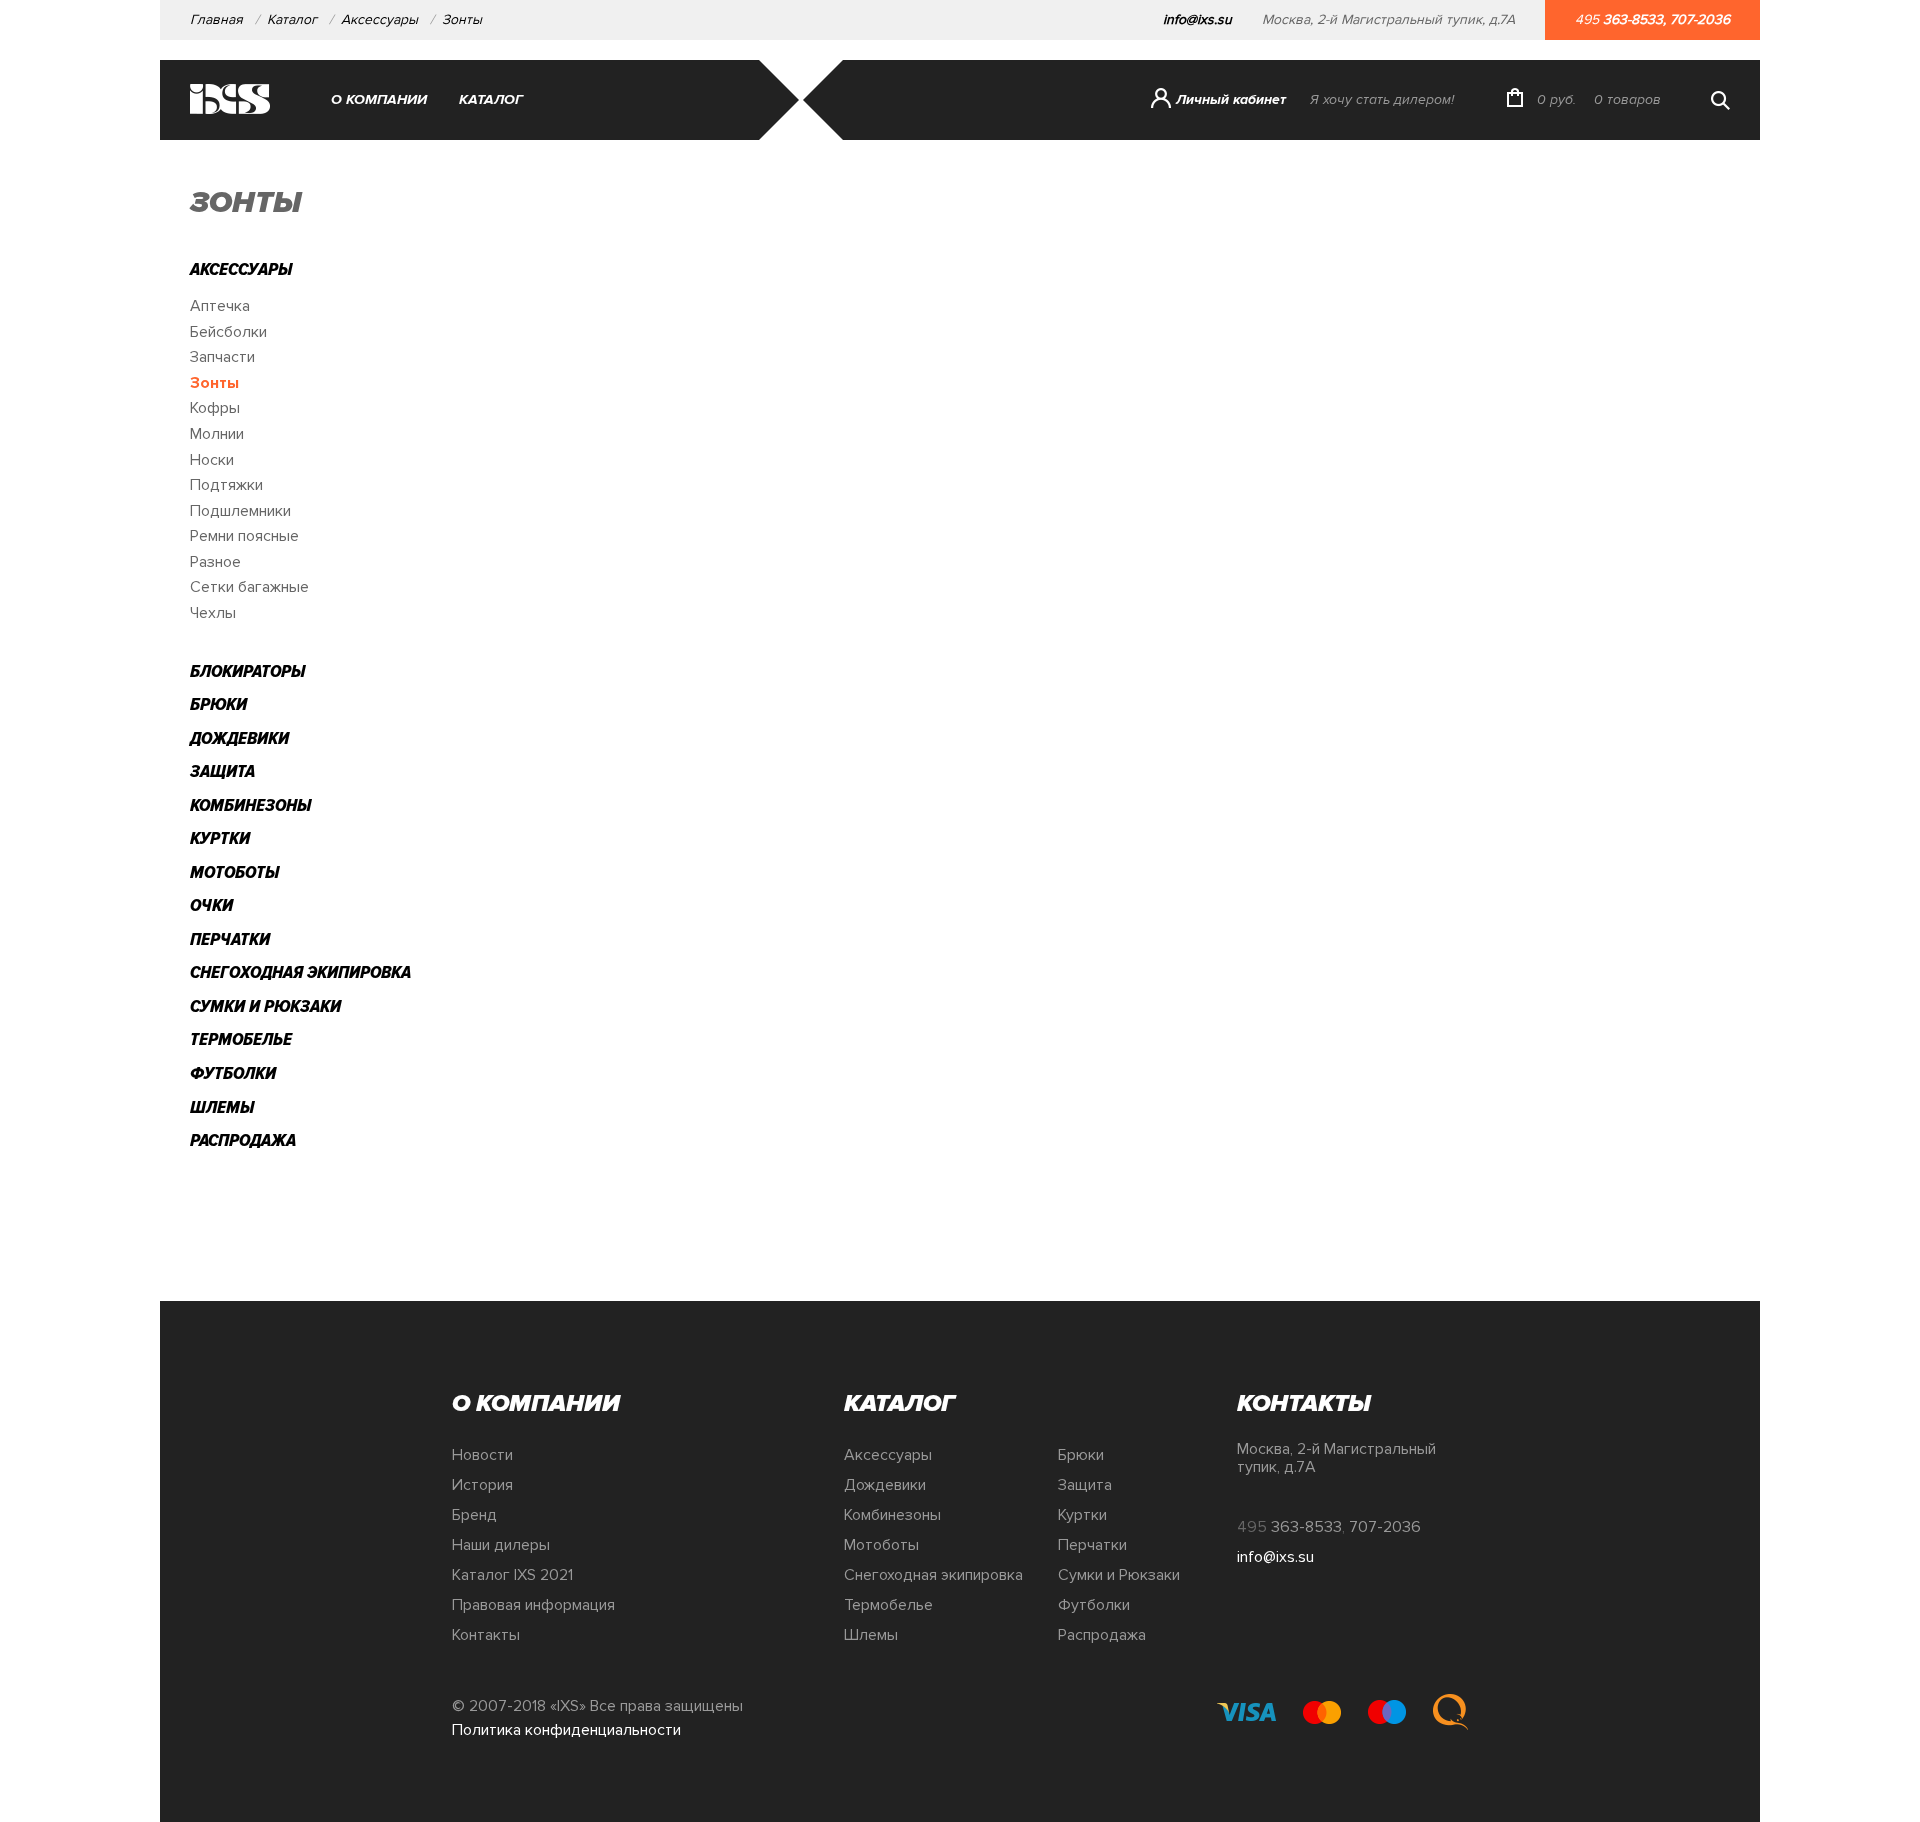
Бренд (474, 1515)
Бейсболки (228, 332)
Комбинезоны (250, 805)
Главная (216, 19)
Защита (222, 771)
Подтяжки (226, 485)
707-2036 (1700, 19)
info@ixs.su (1197, 19)
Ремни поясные (244, 536)
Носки (212, 460)
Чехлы (213, 613)
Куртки (220, 838)
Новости (482, 1455)
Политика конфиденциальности (566, 1730)
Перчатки (230, 939)
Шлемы (222, 1107)
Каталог (292, 19)
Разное (215, 562)
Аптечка (220, 306)
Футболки (233, 1073)
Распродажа (243, 1140)
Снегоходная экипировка (300, 972)
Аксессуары (379, 19)
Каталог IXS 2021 (512, 1575)
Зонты (462, 19)
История (482, 1485)
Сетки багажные (249, 587)
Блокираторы (247, 671)
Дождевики (239, 738)
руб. (1556, 99)
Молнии (217, 434)
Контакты (486, 1635)
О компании (379, 99)
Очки (211, 905)
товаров (1627, 99)
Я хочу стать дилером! (1382, 99)
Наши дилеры (501, 1545)
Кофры (215, 408)
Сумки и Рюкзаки (265, 1006)
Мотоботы (234, 872)
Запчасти (222, 357)
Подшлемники (240, 511)
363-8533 (1633, 19)
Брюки (218, 704)
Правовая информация (533, 1605)
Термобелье (241, 1039)
